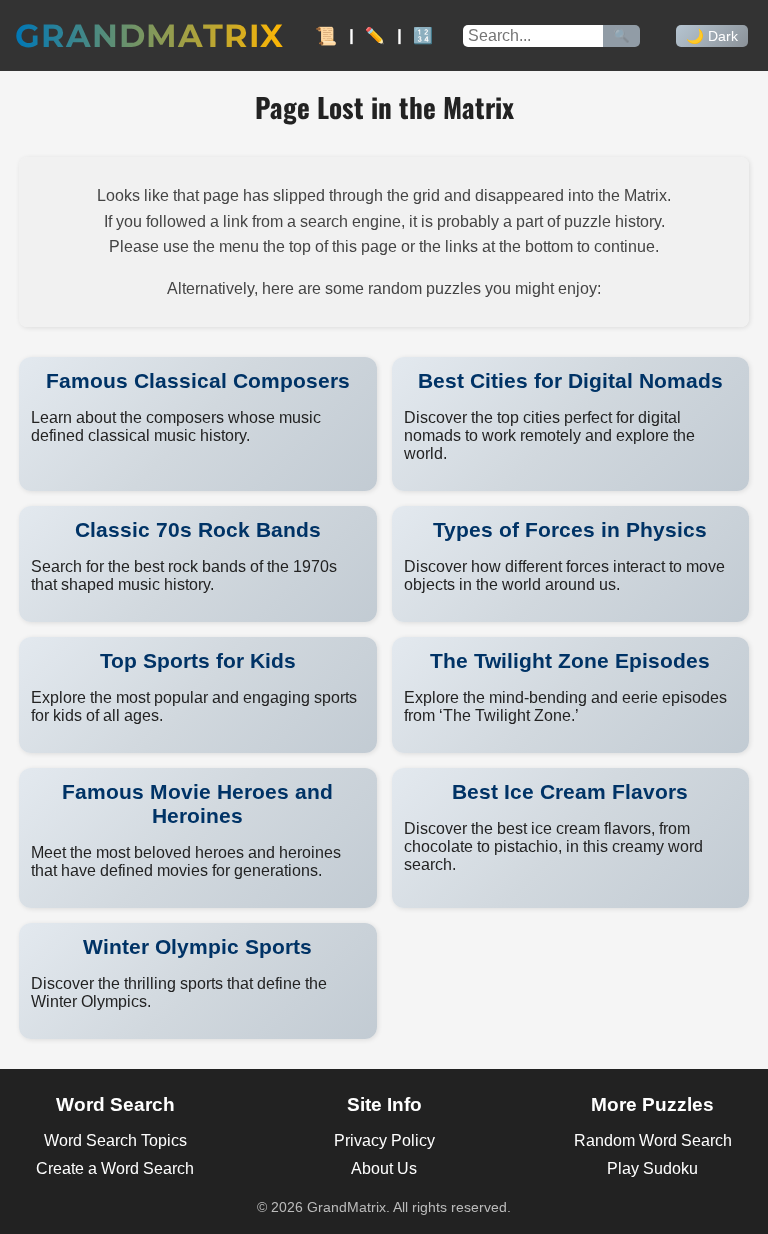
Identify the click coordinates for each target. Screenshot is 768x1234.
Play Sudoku (652, 1168)
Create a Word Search (115, 1168)
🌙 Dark (712, 36)
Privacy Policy (384, 1140)
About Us (384, 1168)
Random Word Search (653, 1140)
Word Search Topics (115, 1140)
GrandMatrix (149, 35)
